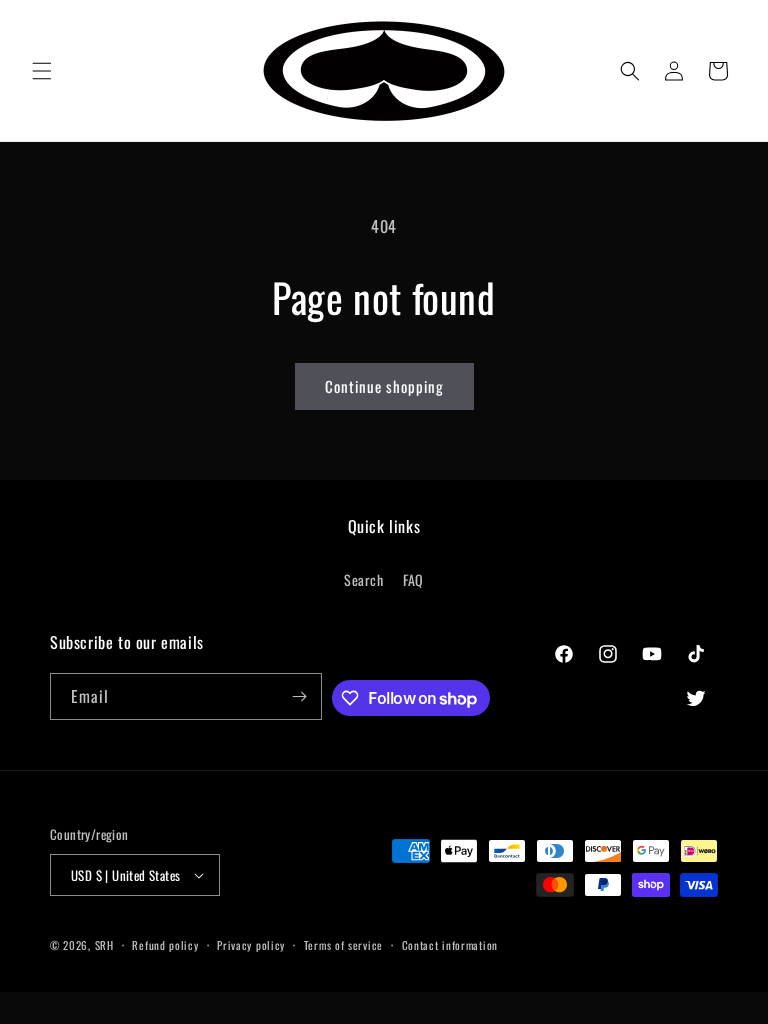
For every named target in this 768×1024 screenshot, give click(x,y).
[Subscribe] (299, 696)
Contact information (450, 945)
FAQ (413, 579)
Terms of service (343, 945)
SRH (104, 945)
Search (364, 579)
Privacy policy (251, 945)
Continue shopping (384, 386)
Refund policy (165, 945)
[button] (42, 71)
